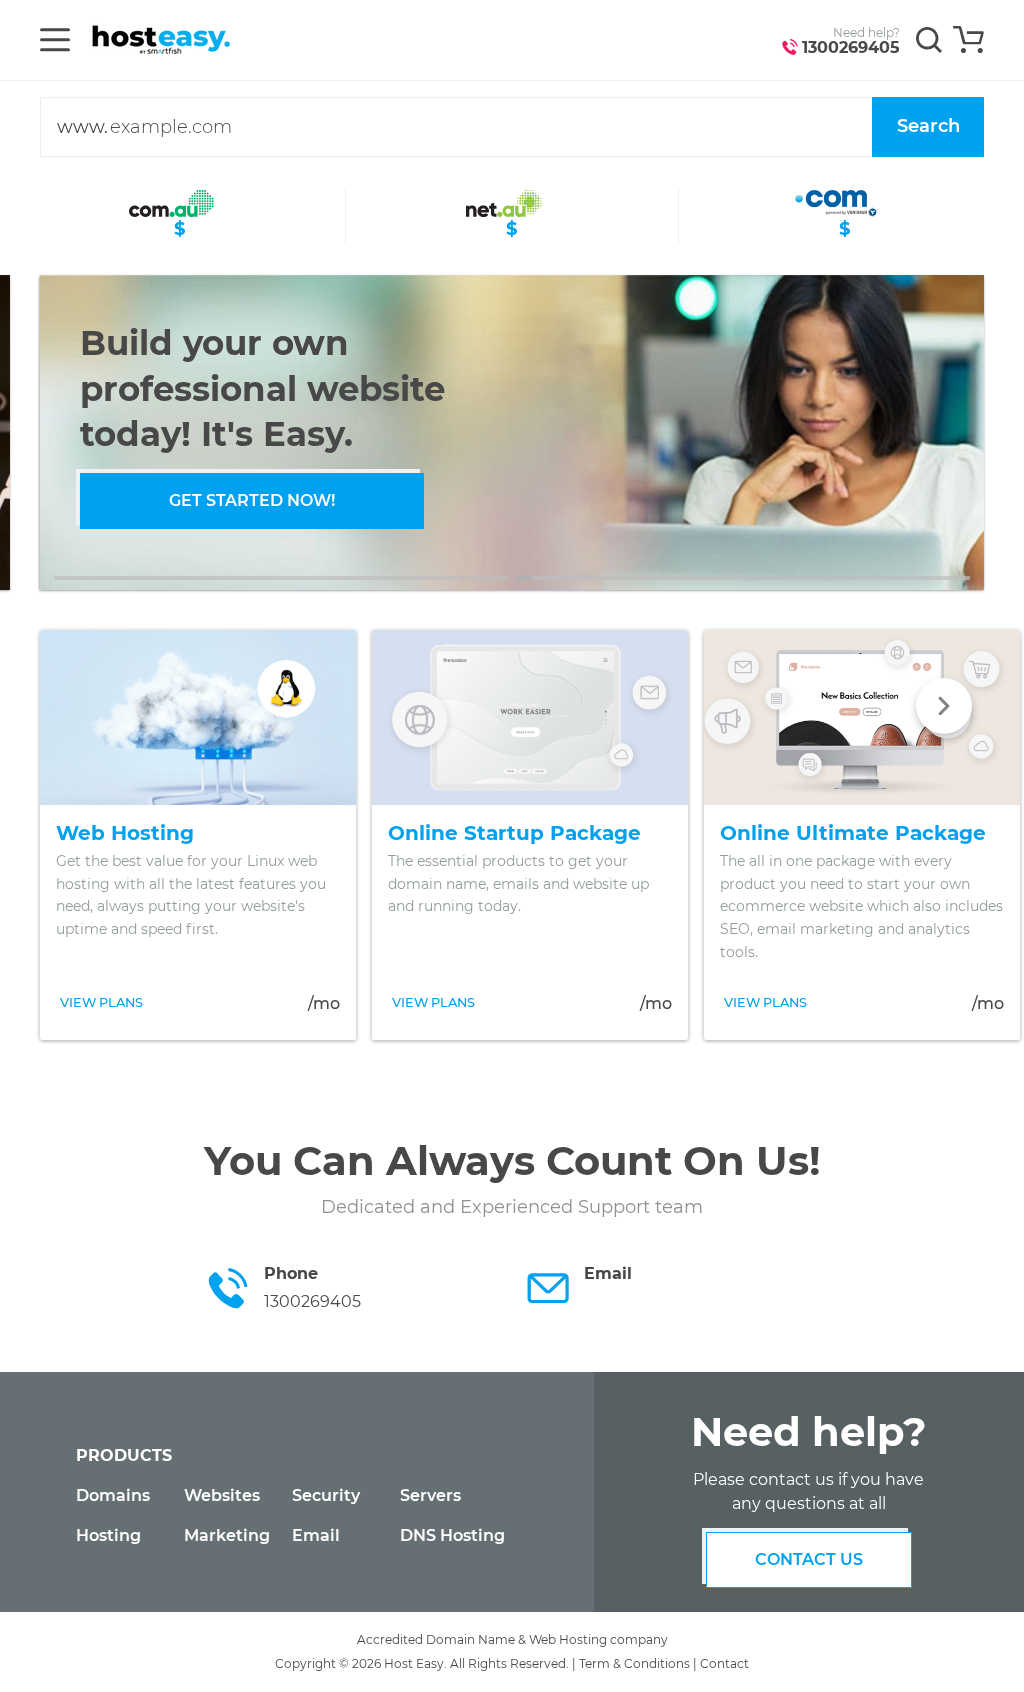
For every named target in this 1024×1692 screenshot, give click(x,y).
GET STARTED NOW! (252, 500)
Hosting (108, 1535)
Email (316, 1535)
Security (326, 1495)
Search (928, 126)
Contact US (809, 1559)
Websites (222, 1495)
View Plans (101, 1002)
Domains (113, 1495)
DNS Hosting (452, 1535)
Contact (724, 1663)
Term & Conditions (634, 1663)
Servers (430, 1495)
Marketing (227, 1535)
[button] (281, 578)
